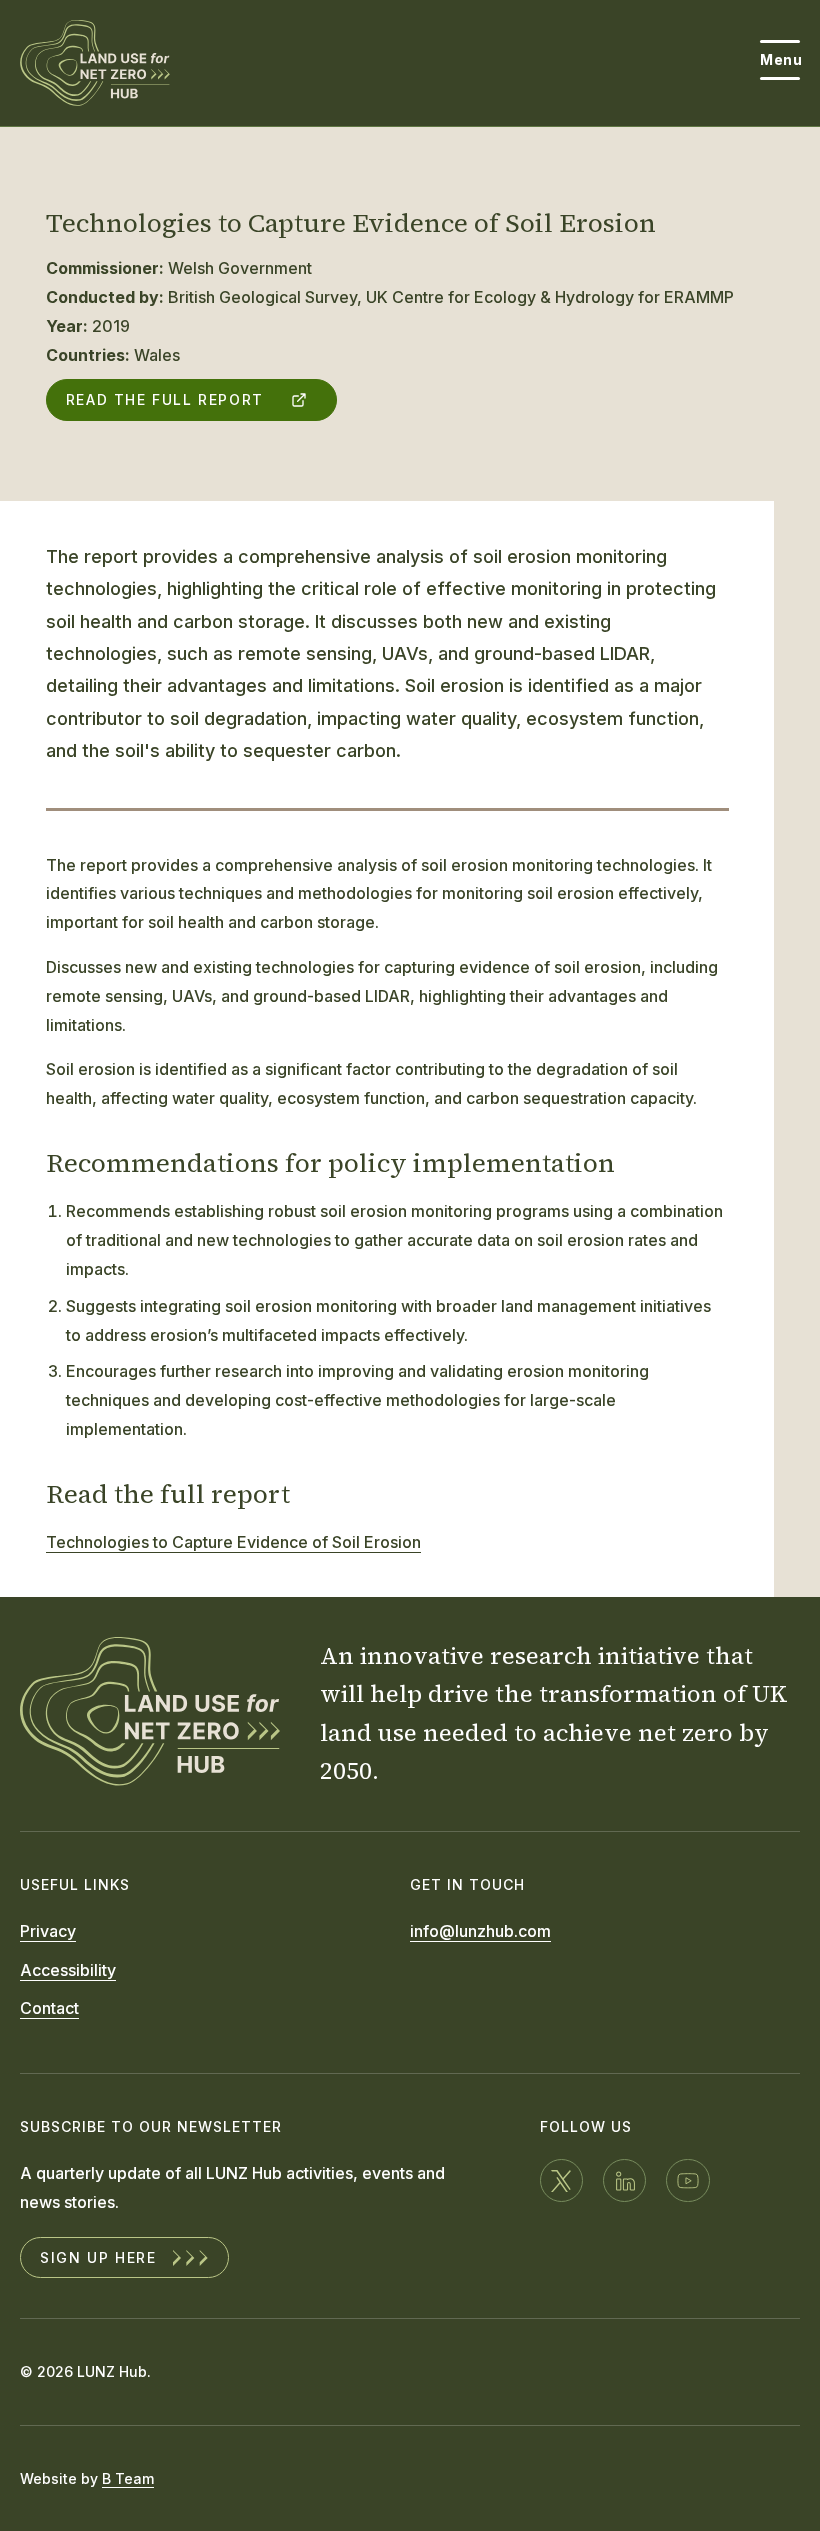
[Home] (95, 63)
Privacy (48, 1931)
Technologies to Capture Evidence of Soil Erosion (233, 1542)
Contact (49, 2008)
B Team (128, 2478)
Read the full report (165, 399)
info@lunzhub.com (480, 1931)
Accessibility (68, 1970)
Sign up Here (98, 2257)
